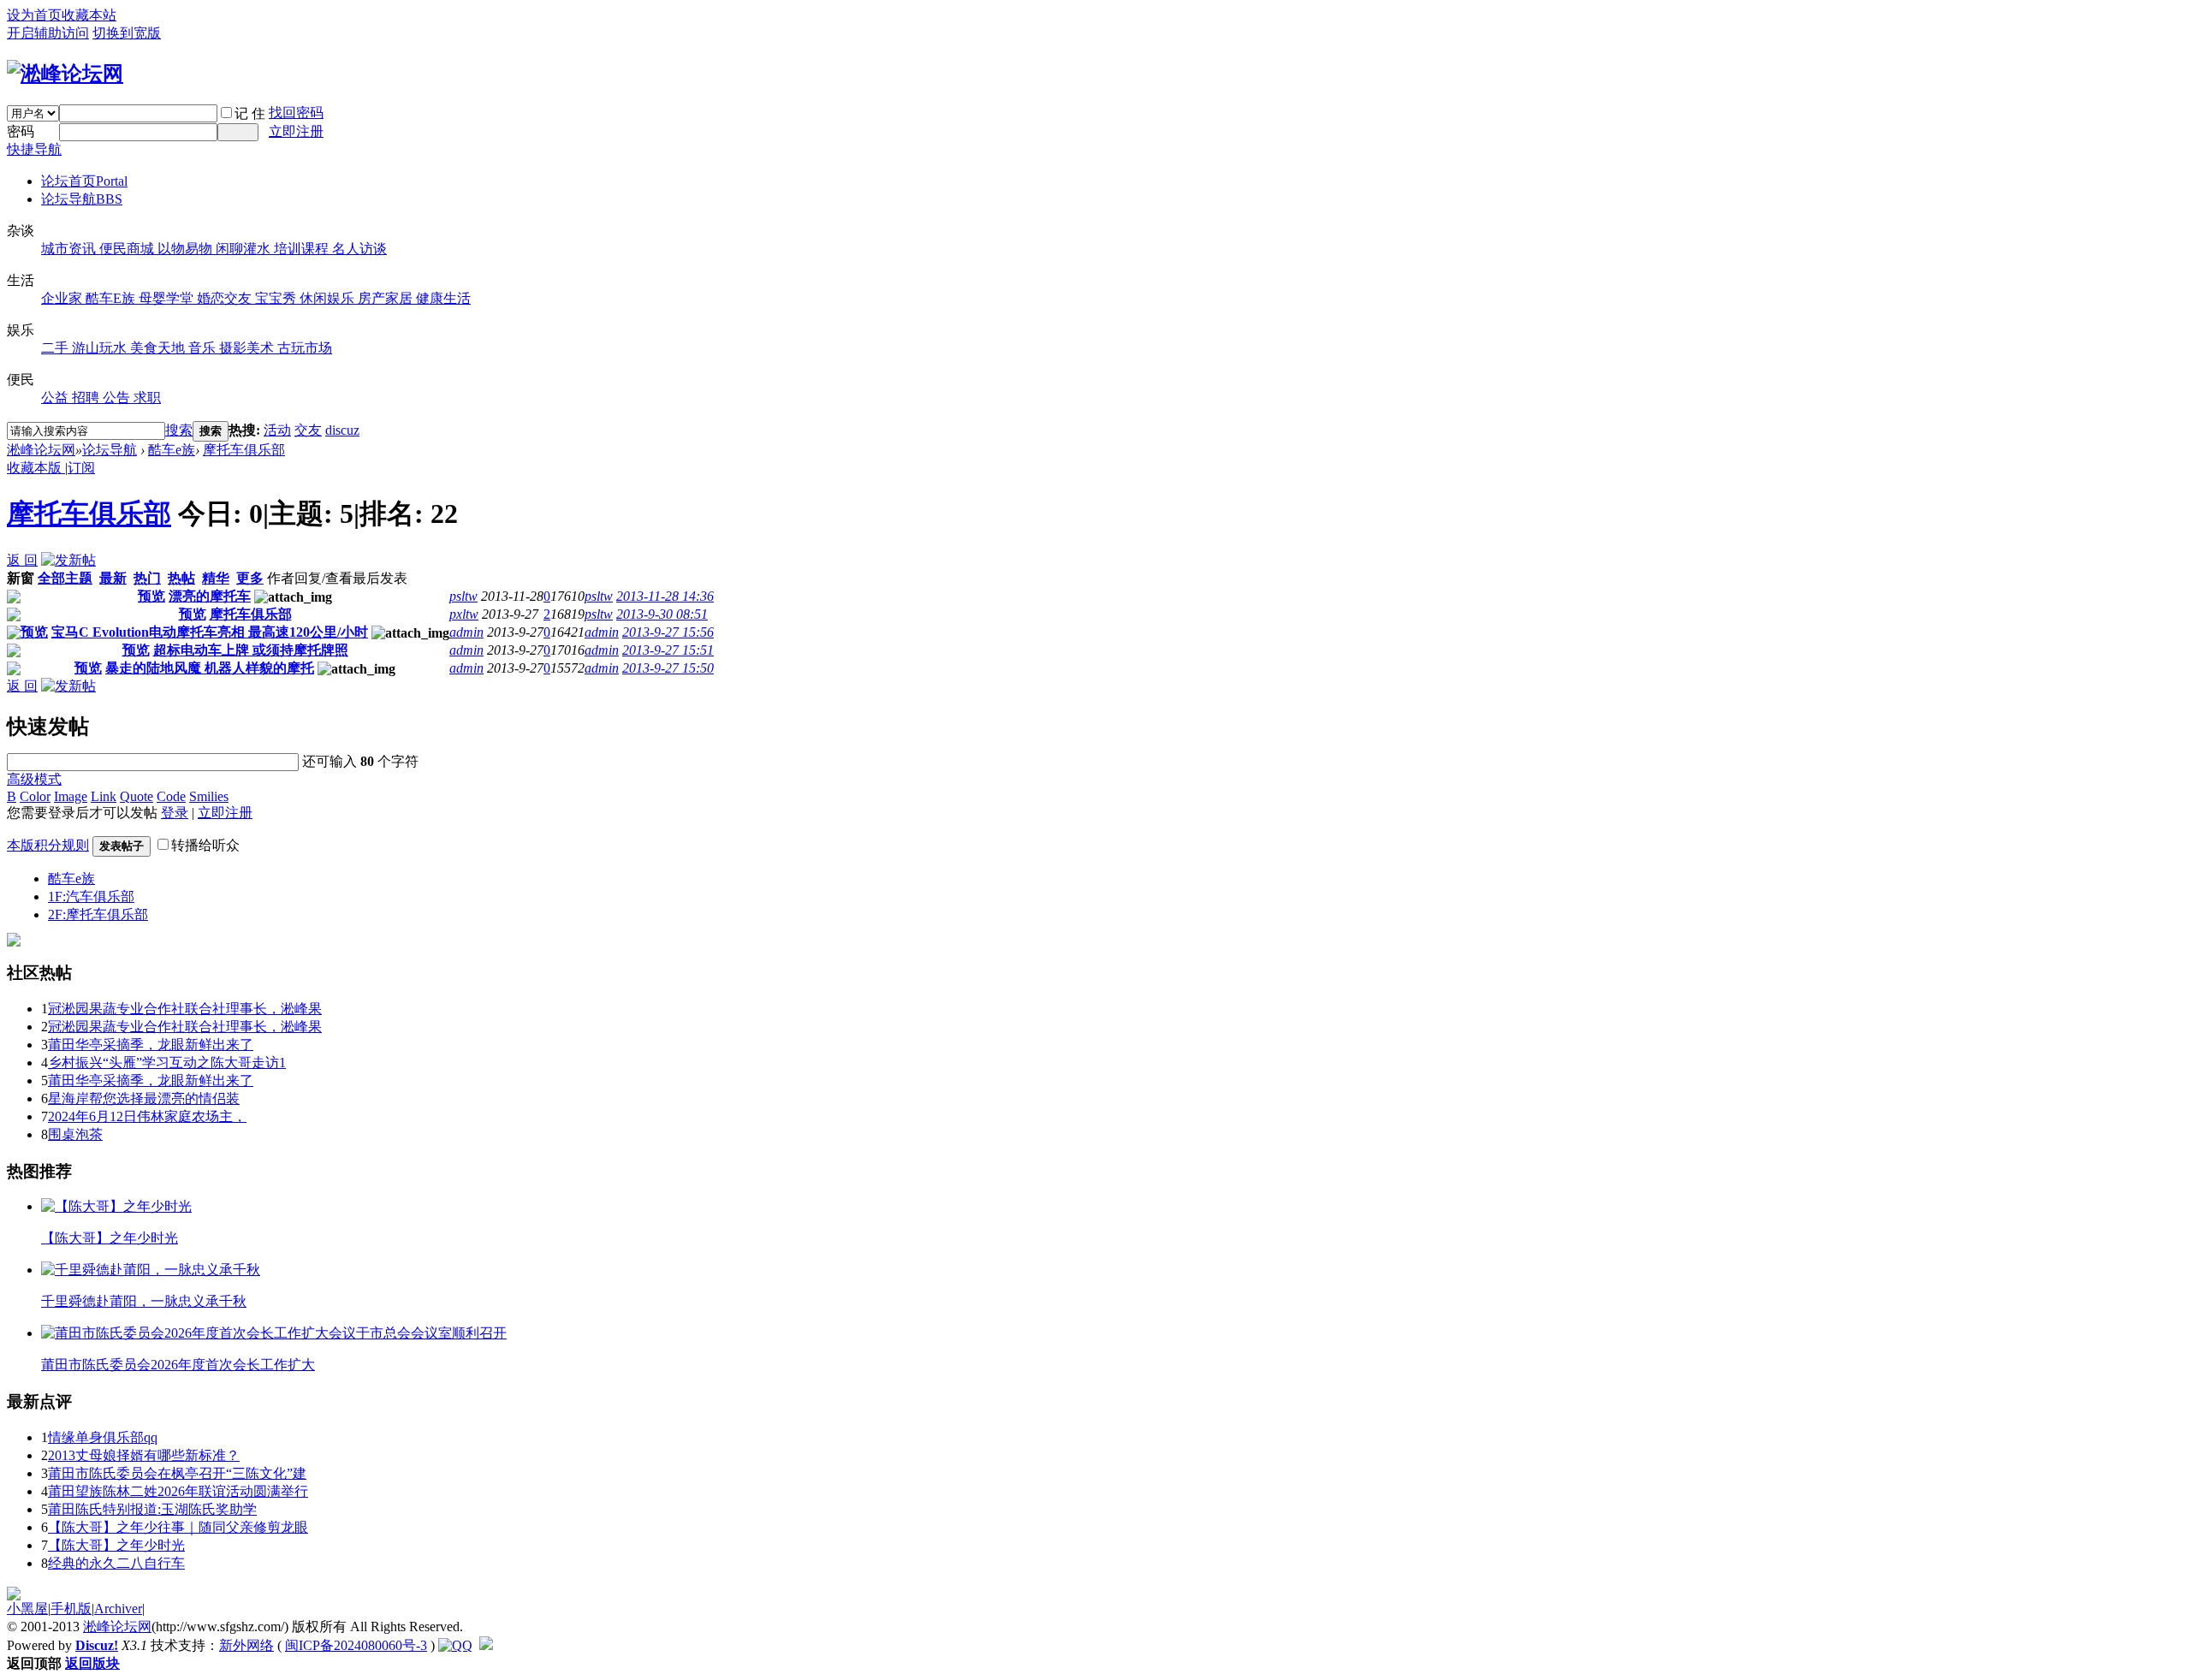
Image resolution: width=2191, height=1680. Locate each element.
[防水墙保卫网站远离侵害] (486, 1645)
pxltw (464, 614)
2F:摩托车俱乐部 (98, 914)
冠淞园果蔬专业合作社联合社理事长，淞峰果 (185, 1009)
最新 (113, 578)
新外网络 (246, 1645)
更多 (250, 578)
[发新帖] (68, 560)
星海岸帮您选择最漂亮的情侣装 (144, 1098)
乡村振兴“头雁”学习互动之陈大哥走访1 (167, 1063)
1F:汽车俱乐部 (91, 896)
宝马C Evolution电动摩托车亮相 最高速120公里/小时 (210, 632)
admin (466, 632)
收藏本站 (89, 15)
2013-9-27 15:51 (668, 650)
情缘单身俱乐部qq (103, 1437)
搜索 (179, 430)
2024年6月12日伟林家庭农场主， (147, 1116)
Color (35, 796)
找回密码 (296, 113)
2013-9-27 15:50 (668, 668)
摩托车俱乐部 (244, 450)
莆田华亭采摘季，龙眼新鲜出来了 (151, 1045)
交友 (308, 430)
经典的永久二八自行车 (116, 1563)
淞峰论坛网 (41, 450)
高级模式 (34, 779)
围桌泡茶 (75, 1134)
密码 (21, 131)
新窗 (21, 578)
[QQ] (455, 1645)
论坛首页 (84, 181)
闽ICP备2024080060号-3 (356, 1645)
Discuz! (97, 1645)
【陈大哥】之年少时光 (116, 1545)
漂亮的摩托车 (210, 596)
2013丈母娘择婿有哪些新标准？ (144, 1455)
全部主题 (65, 578)
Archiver (118, 1609)
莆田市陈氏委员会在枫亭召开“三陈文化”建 (177, 1473)
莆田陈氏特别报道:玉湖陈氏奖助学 (152, 1509)
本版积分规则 (48, 845)
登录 (175, 813)
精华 (216, 578)
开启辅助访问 (48, 33)
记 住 (250, 113)
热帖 (181, 578)
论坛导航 (82, 199)
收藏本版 (36, 468)
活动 (277, 430)
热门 (147, 578)
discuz (342, 430)
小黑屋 (27, 1609)
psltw (463, 596)
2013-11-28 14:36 (665, 596)
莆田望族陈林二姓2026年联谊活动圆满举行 (178, 1491)
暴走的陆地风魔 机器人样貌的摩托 (210, 668)
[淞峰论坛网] (65, 74)
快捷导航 (34, 149)
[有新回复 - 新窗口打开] (14, 599)
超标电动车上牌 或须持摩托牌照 (251, 650)
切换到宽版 (127, 33)
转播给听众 (205, 845)
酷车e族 (172, 450)
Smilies (209, 796)
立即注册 (296, 131)
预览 (151, 596)
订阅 (81, 468)
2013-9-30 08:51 (662, 614)
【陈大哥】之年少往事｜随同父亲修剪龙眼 (178, 1527)
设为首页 (34, 15)
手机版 (71, 1609)
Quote (137, 796)
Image (71, 796)
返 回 (22, 560)
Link (104, 796)
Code (171, 796)
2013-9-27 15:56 (668, 632)
